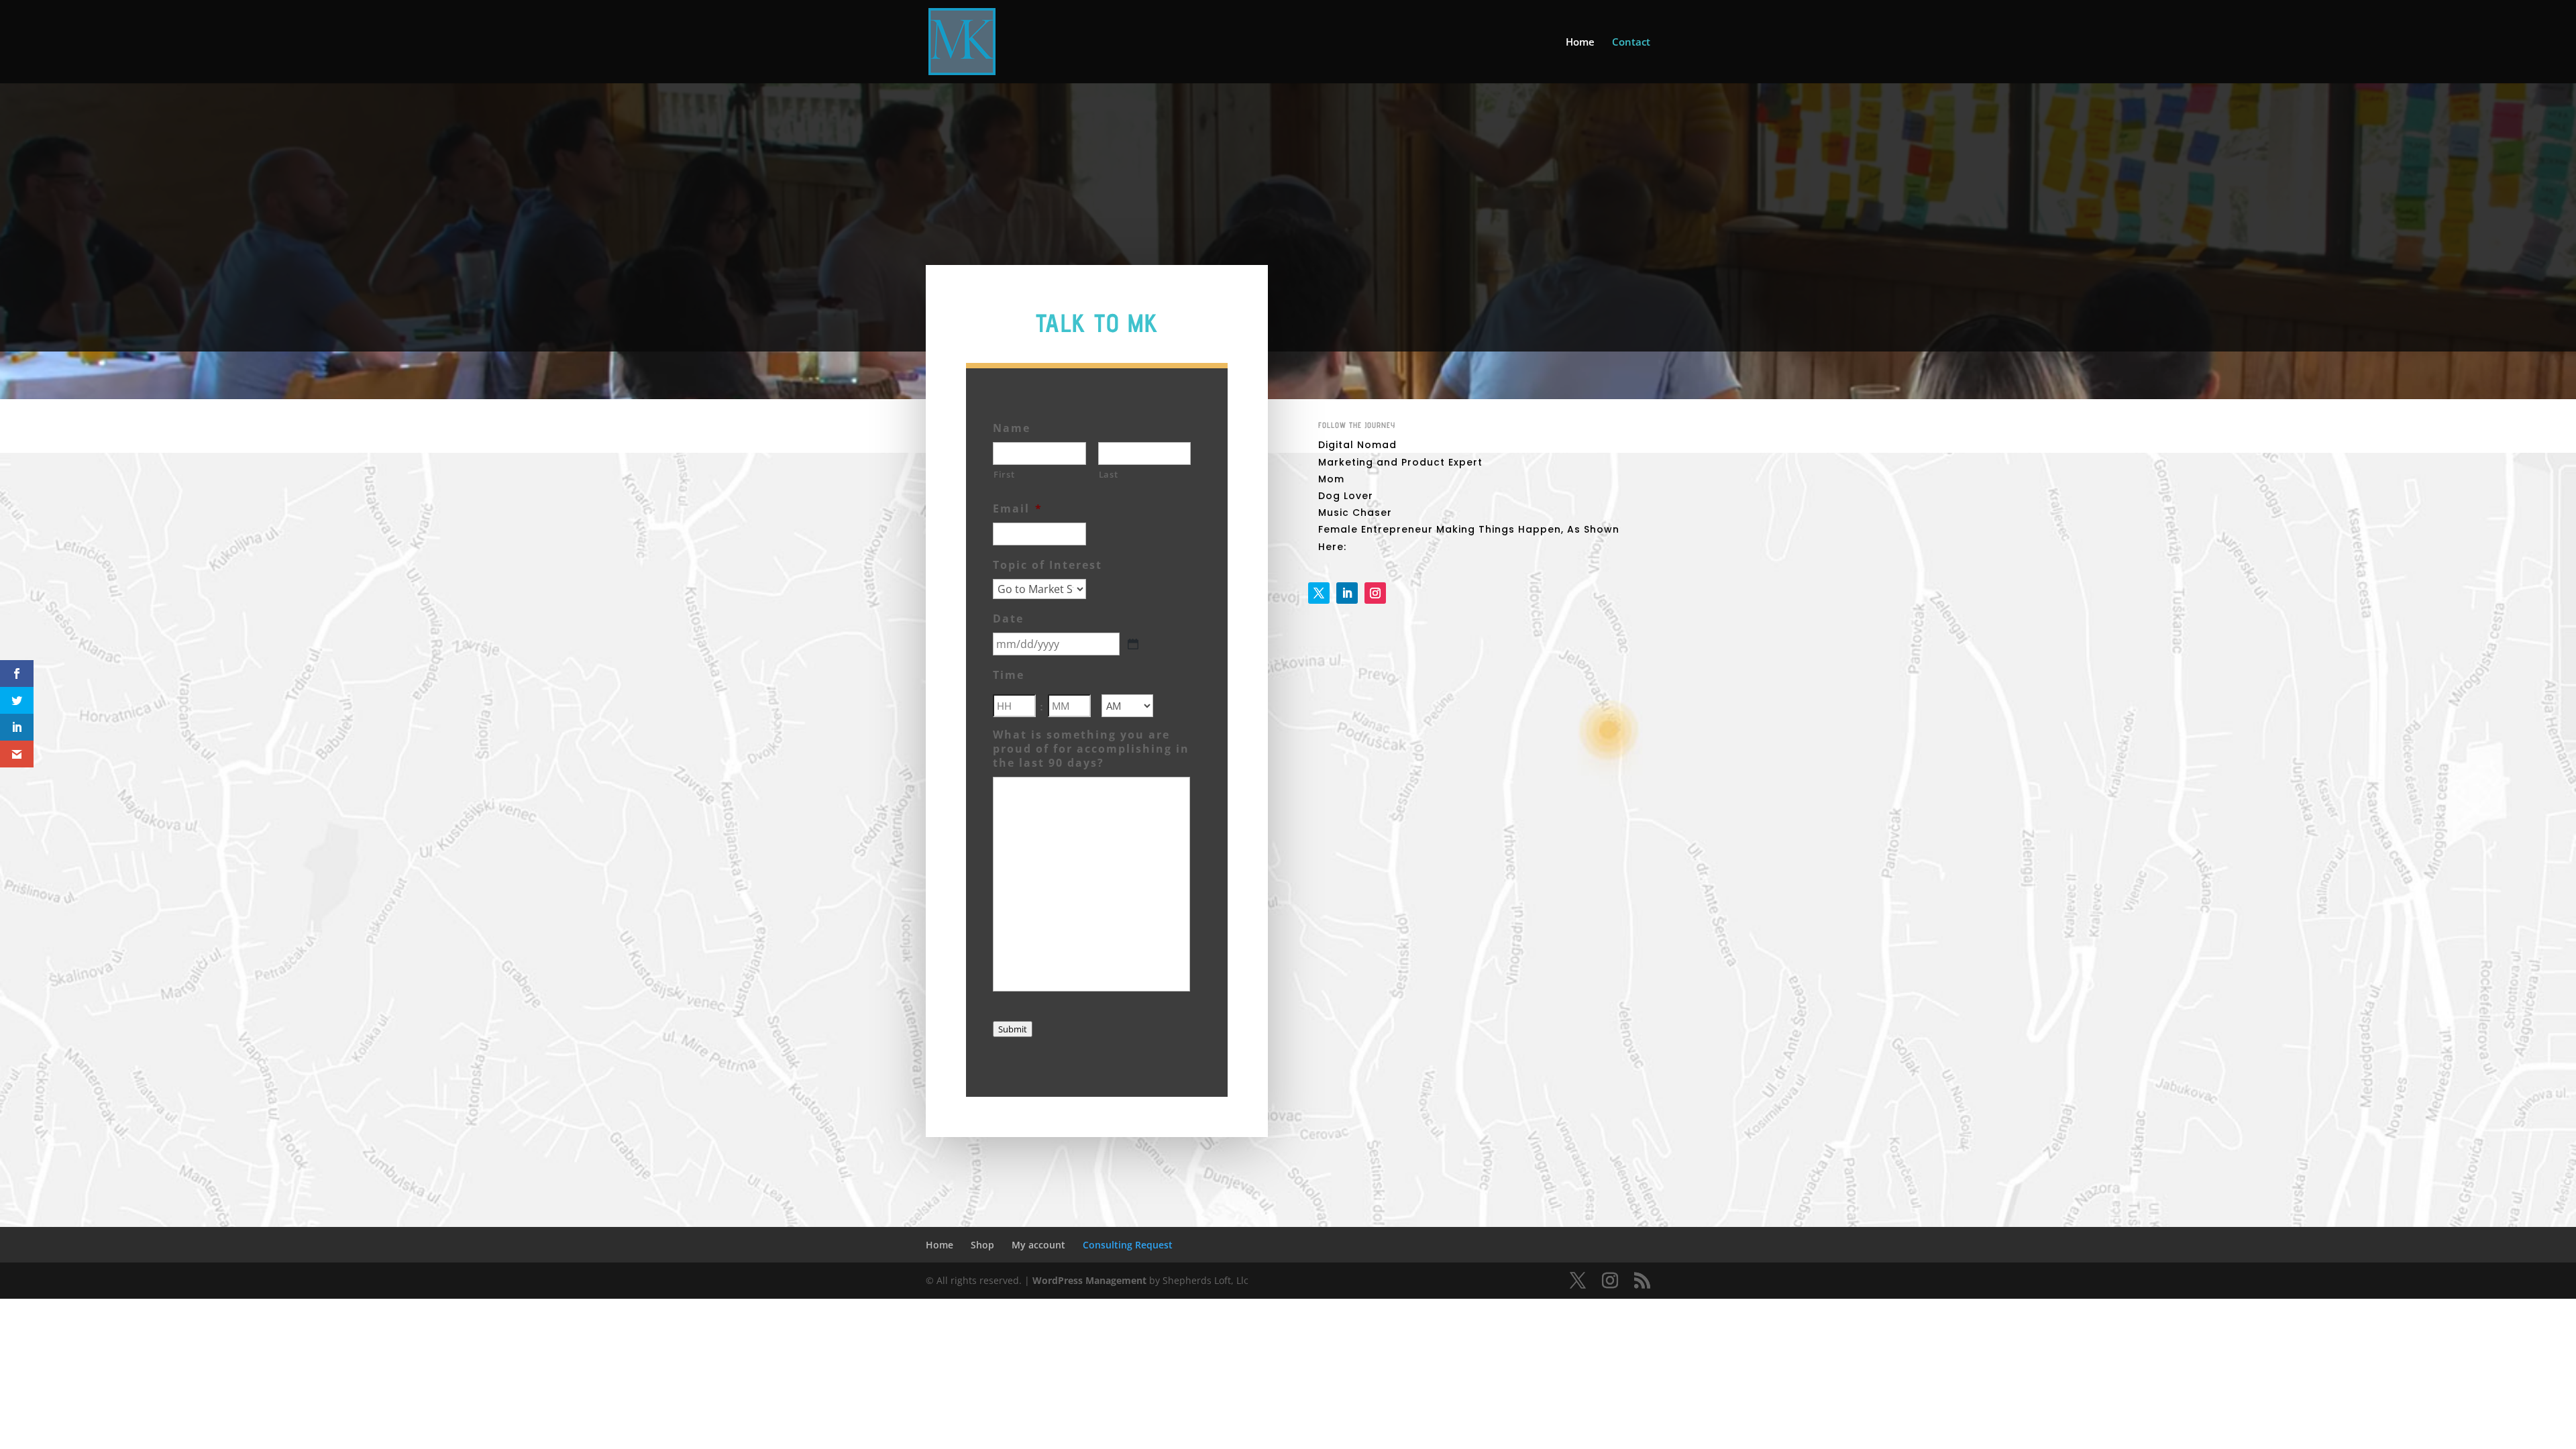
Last (1109, 474)
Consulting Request (1128, 1245)
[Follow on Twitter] (1319, 593)
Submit (1013, 1029)
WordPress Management (1089, 1280)
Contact (1631, 43)
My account (1038, 1245)
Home (1580, 43)
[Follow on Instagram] (1375, 593)
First (1004, 474)
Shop (982, 1245)
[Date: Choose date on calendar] (1133, 644)
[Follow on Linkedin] (1347, 593)
